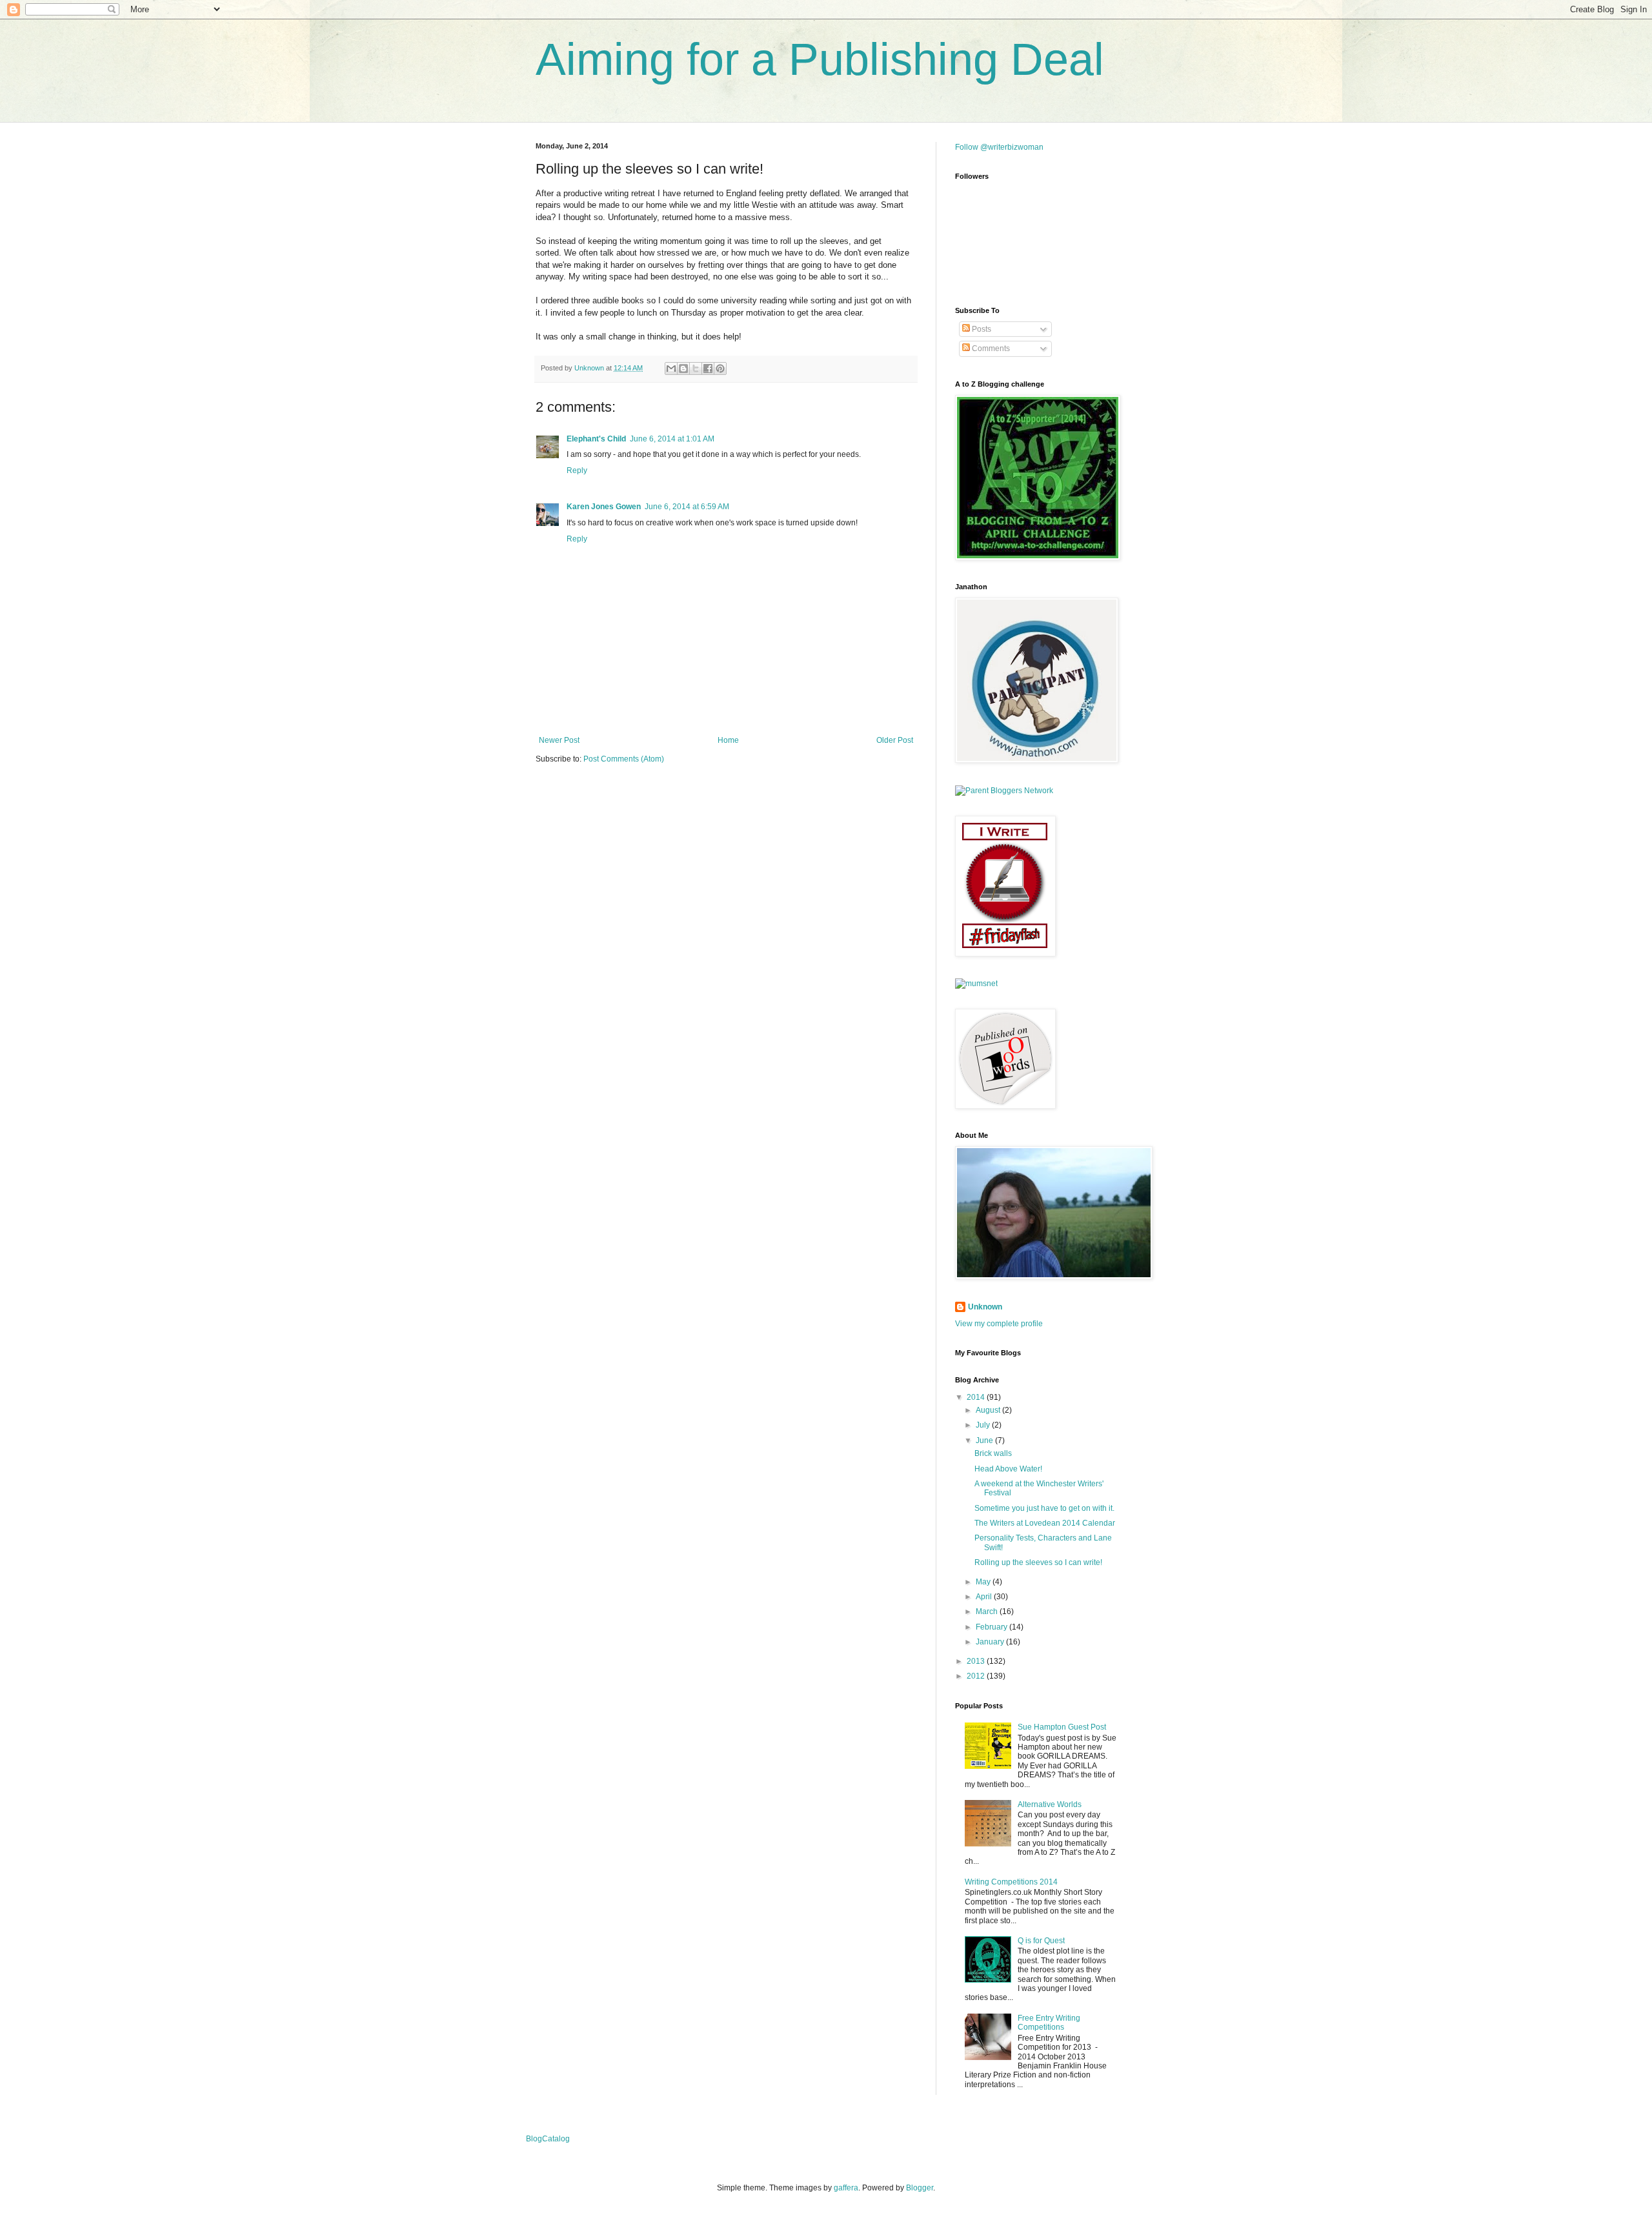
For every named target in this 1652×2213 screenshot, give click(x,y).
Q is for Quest (1041, 1941)
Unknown (985, 1307)
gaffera (846, 2188)
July (984, 1425)
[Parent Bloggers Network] (1004, 791)
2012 (977, 1676)
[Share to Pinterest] (720, 369)
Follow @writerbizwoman (999, 147)
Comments (990, 349)
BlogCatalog (548, 2139)
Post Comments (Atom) (624, 759)
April (985, 1597)
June (985, 1440)
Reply (577, 470)
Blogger (920, 2188)
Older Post (895, 740)
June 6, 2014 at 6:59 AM (687, 507)
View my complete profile (999, 1324)
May (984, 1582)
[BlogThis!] (683, 369)
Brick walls (993, 1453)
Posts (981, 329)
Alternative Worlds (1050, 1804)
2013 (977, 1661)
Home (728, 740)
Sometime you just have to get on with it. (1044, 1508)
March (988, 1612)
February (992, 1627)
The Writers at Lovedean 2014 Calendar (1045, 1523)
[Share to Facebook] (708, 369)
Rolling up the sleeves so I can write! (1038, 1562)
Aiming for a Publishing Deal (820, 59)
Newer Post (559, 740)
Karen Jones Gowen (604, 507)
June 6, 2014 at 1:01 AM (672, 439)
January (991, 1642)
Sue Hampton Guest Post (1062, 1727)
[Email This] (671, 369)
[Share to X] (696, 369)
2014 (977, 1397)
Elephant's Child (596, 439)
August (989, 1410)
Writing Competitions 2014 (1011, 1882)
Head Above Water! (1008, 1469)
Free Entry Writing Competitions (1049, 2023)
